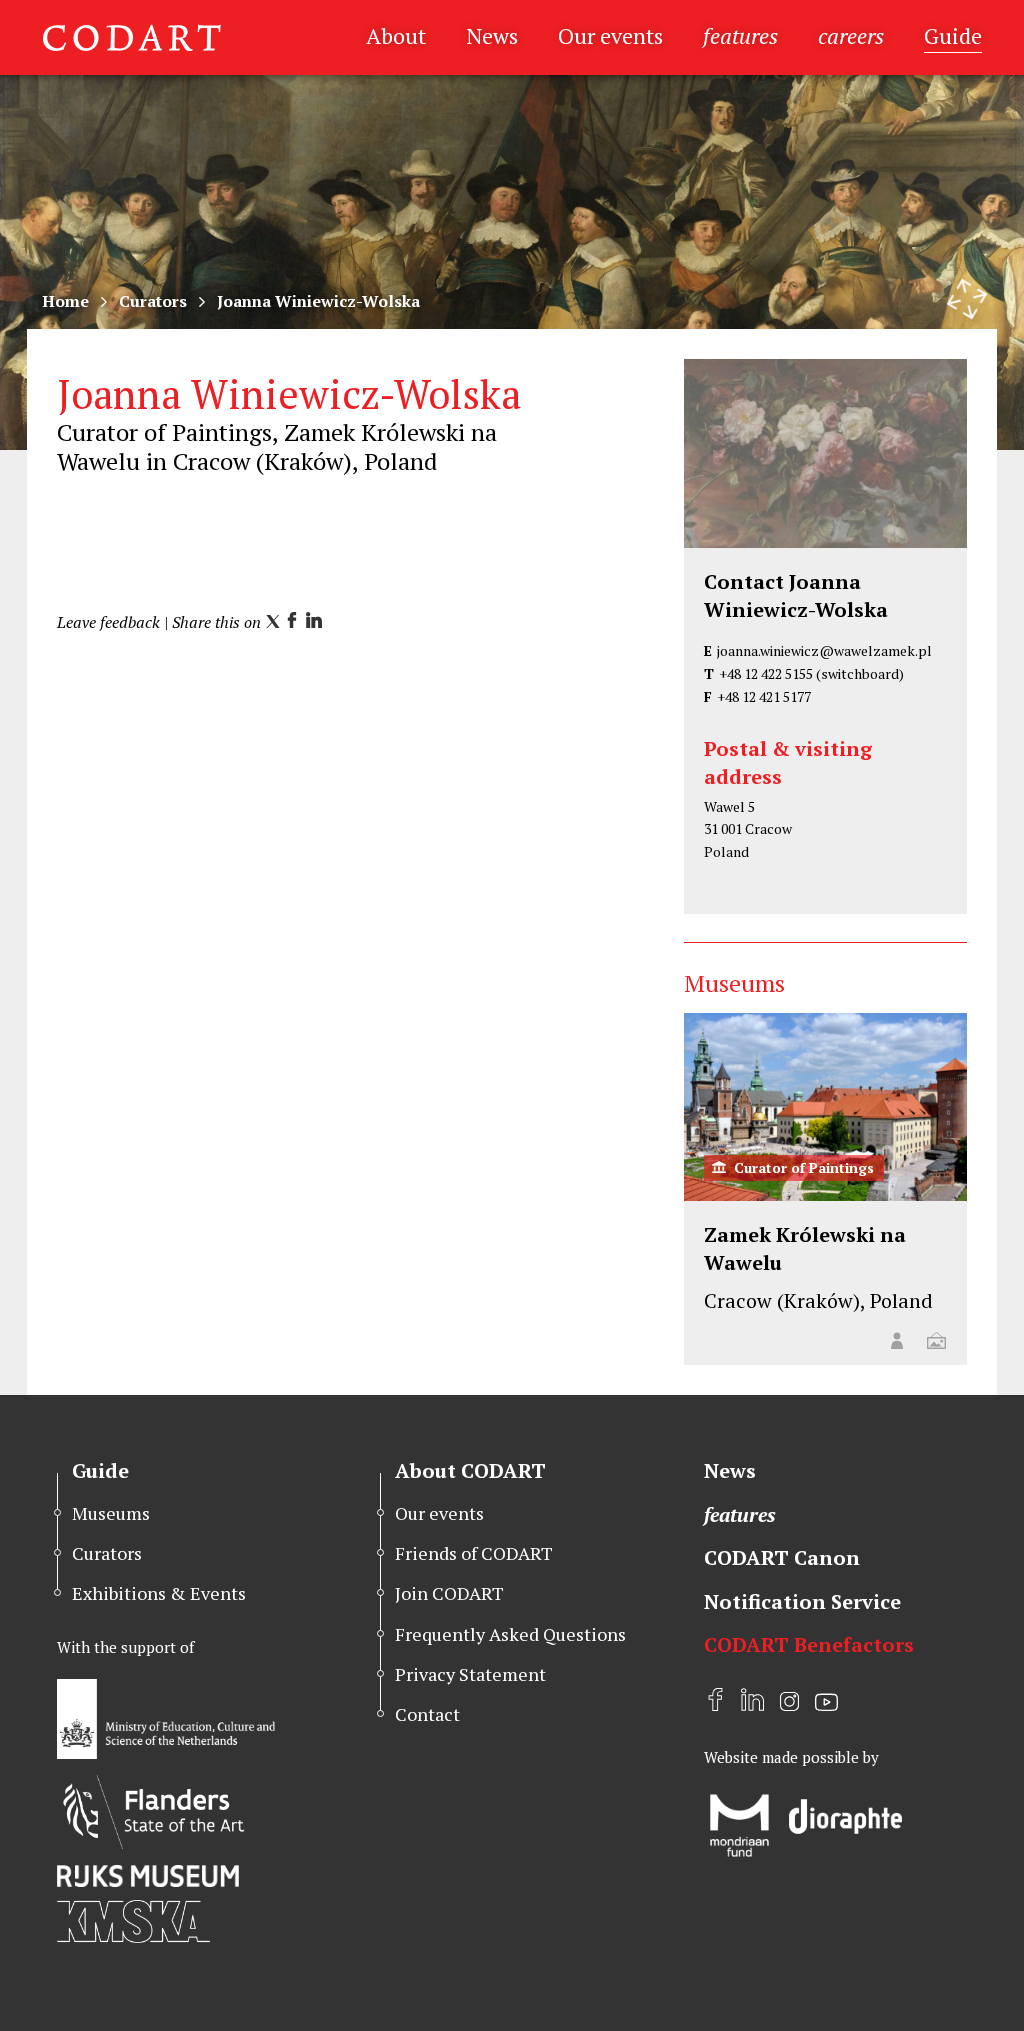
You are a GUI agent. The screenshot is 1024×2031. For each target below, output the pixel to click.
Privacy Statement (470, 1674)
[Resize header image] (967, 299)
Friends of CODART (474, 1553)
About (396, 35)
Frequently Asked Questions (510, 1634)
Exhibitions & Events (159, 1593)
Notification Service (802, 1601)
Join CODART (449, 1593)
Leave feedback (108, 622)
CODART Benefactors (809, 1644)
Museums (111, 1513)
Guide (953, 35)
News (492, 35)
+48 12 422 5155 (766, 673)
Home (65, 301)
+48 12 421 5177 (764, 696)
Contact (427, 1714)
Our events (610, 35)
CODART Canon (782, 1557)
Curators (153, 301)
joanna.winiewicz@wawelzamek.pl (824, 650)
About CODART (470, 1470)
